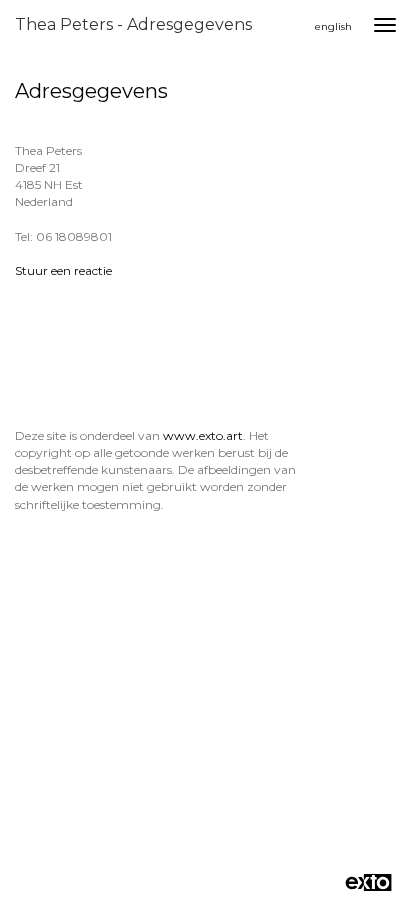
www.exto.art (203, 435)
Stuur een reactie (63, 270)
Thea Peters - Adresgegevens (133, 24)
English (333, 26)
